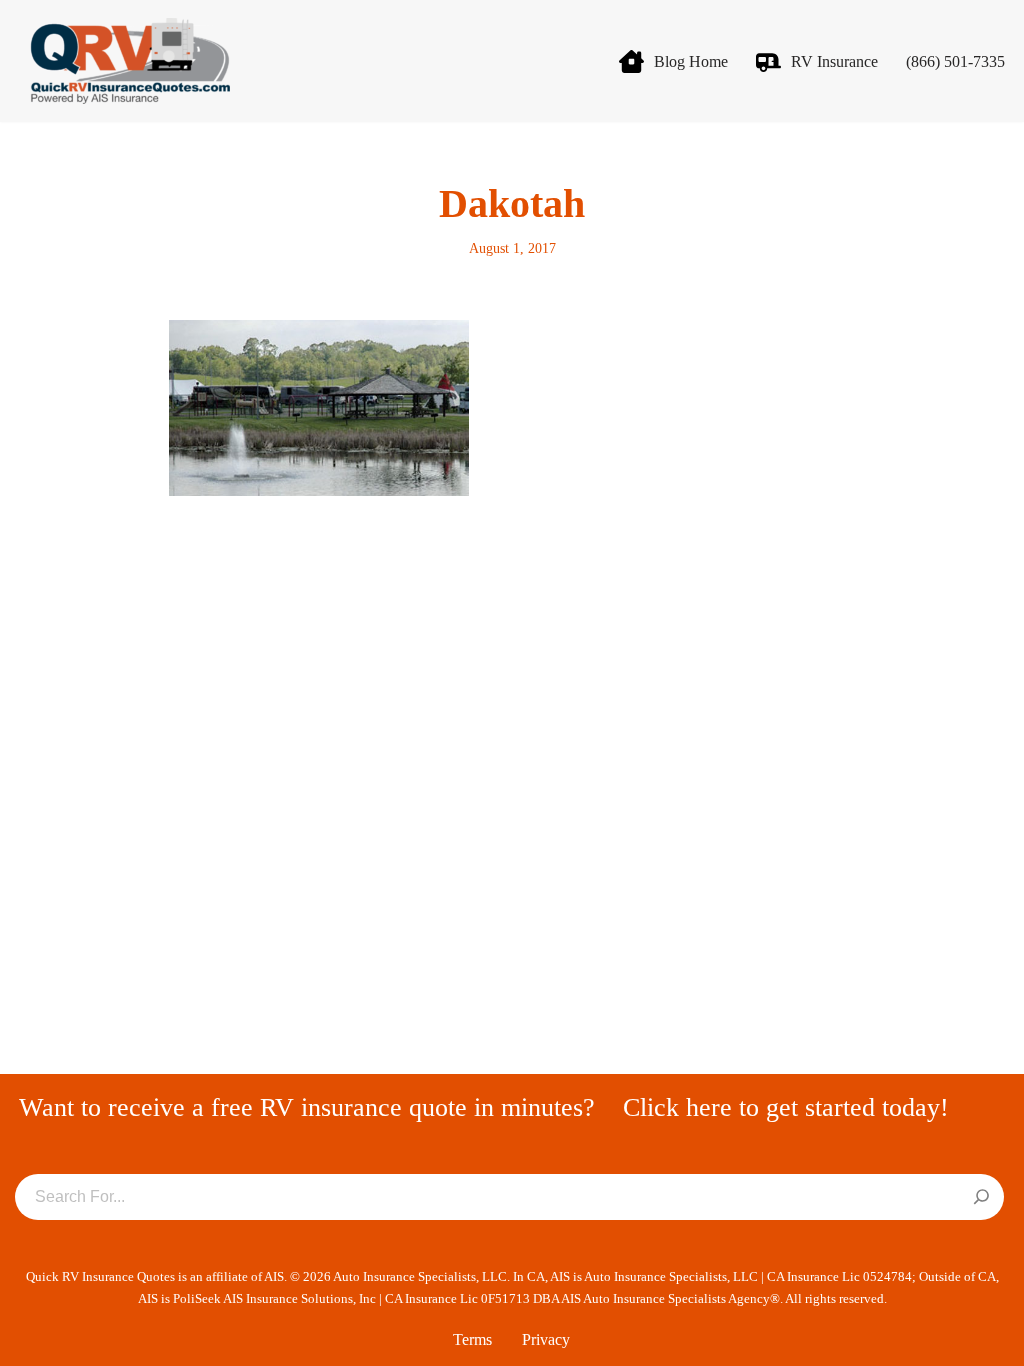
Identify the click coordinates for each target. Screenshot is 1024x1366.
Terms (472, 1339)
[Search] (981, 1198)
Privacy (546, 1339)
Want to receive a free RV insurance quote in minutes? (307, 1107)
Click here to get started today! (786, 1107)
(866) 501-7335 (955, 61)
